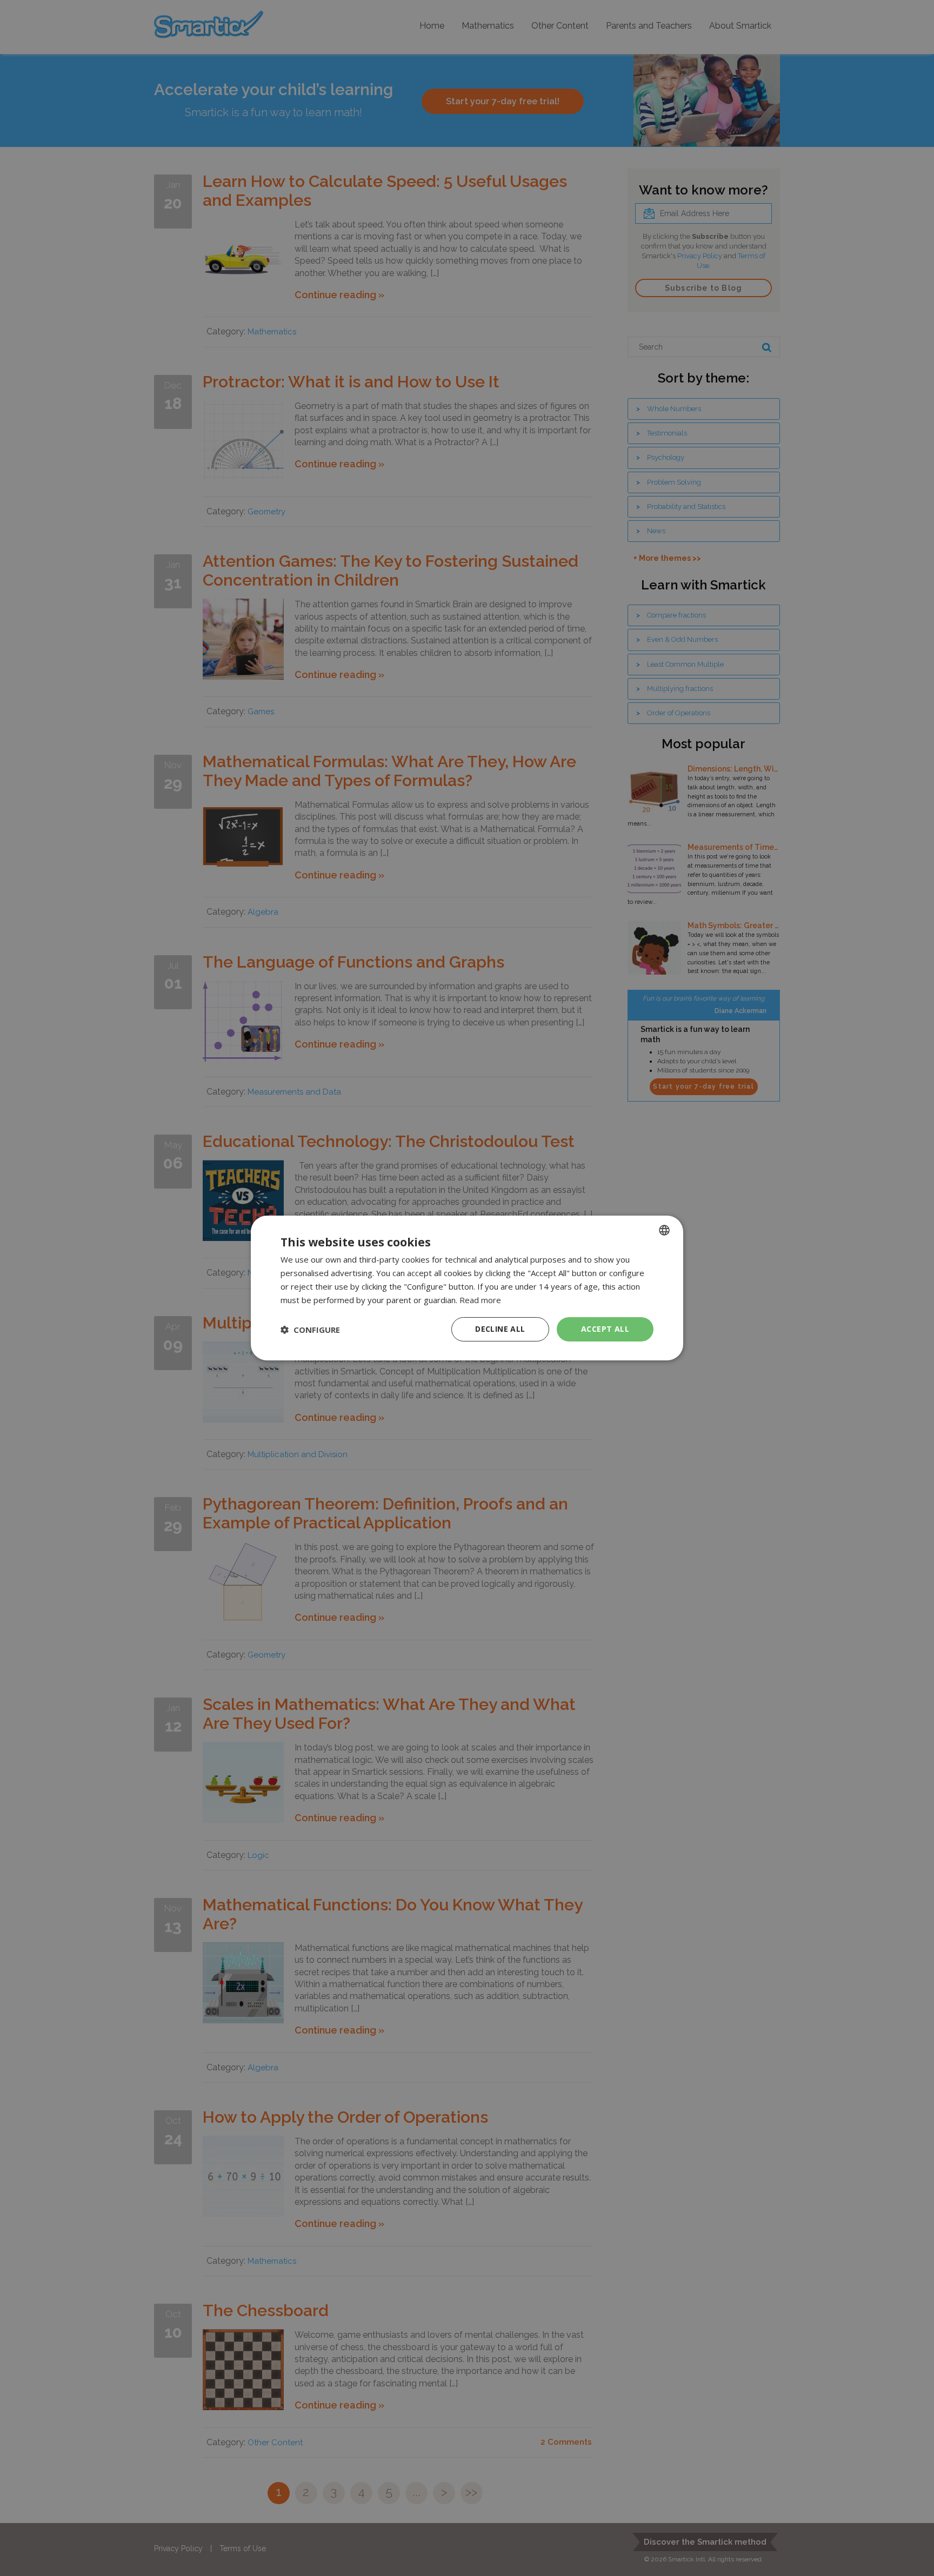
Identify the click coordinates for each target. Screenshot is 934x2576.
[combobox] (664, 1230)
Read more (480, 1300)
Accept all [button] (605, 1329)
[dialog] (467, 1288)
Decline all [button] (500, 1329)
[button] (310, 1330)
